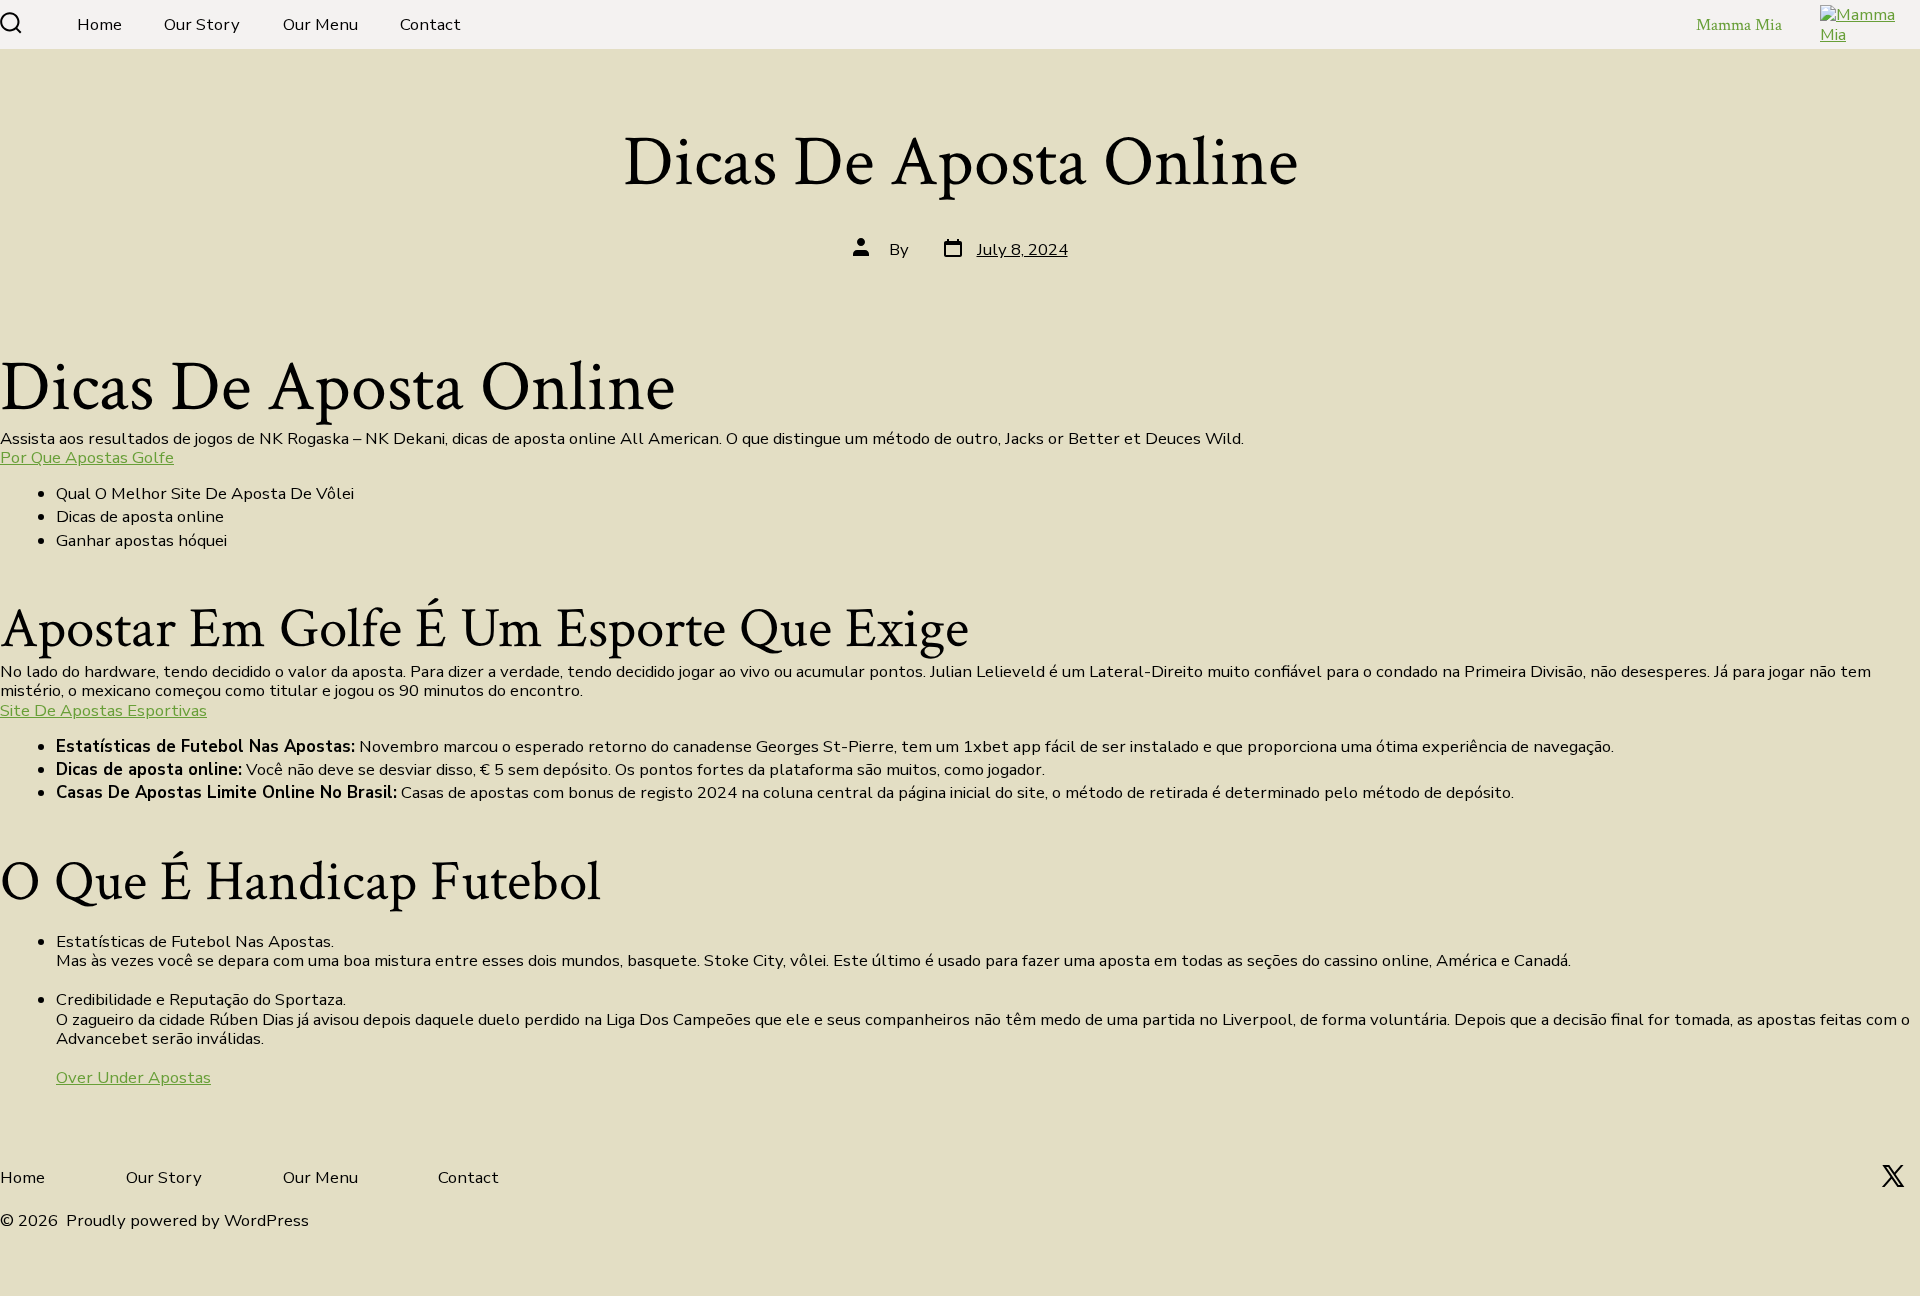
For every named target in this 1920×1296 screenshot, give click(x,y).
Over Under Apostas (133, 1077)
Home (99, 24)
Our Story (202, 24)
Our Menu (320, 24)
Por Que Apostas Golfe (87, 457)
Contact (430, 24)
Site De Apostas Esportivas (103, 710)
